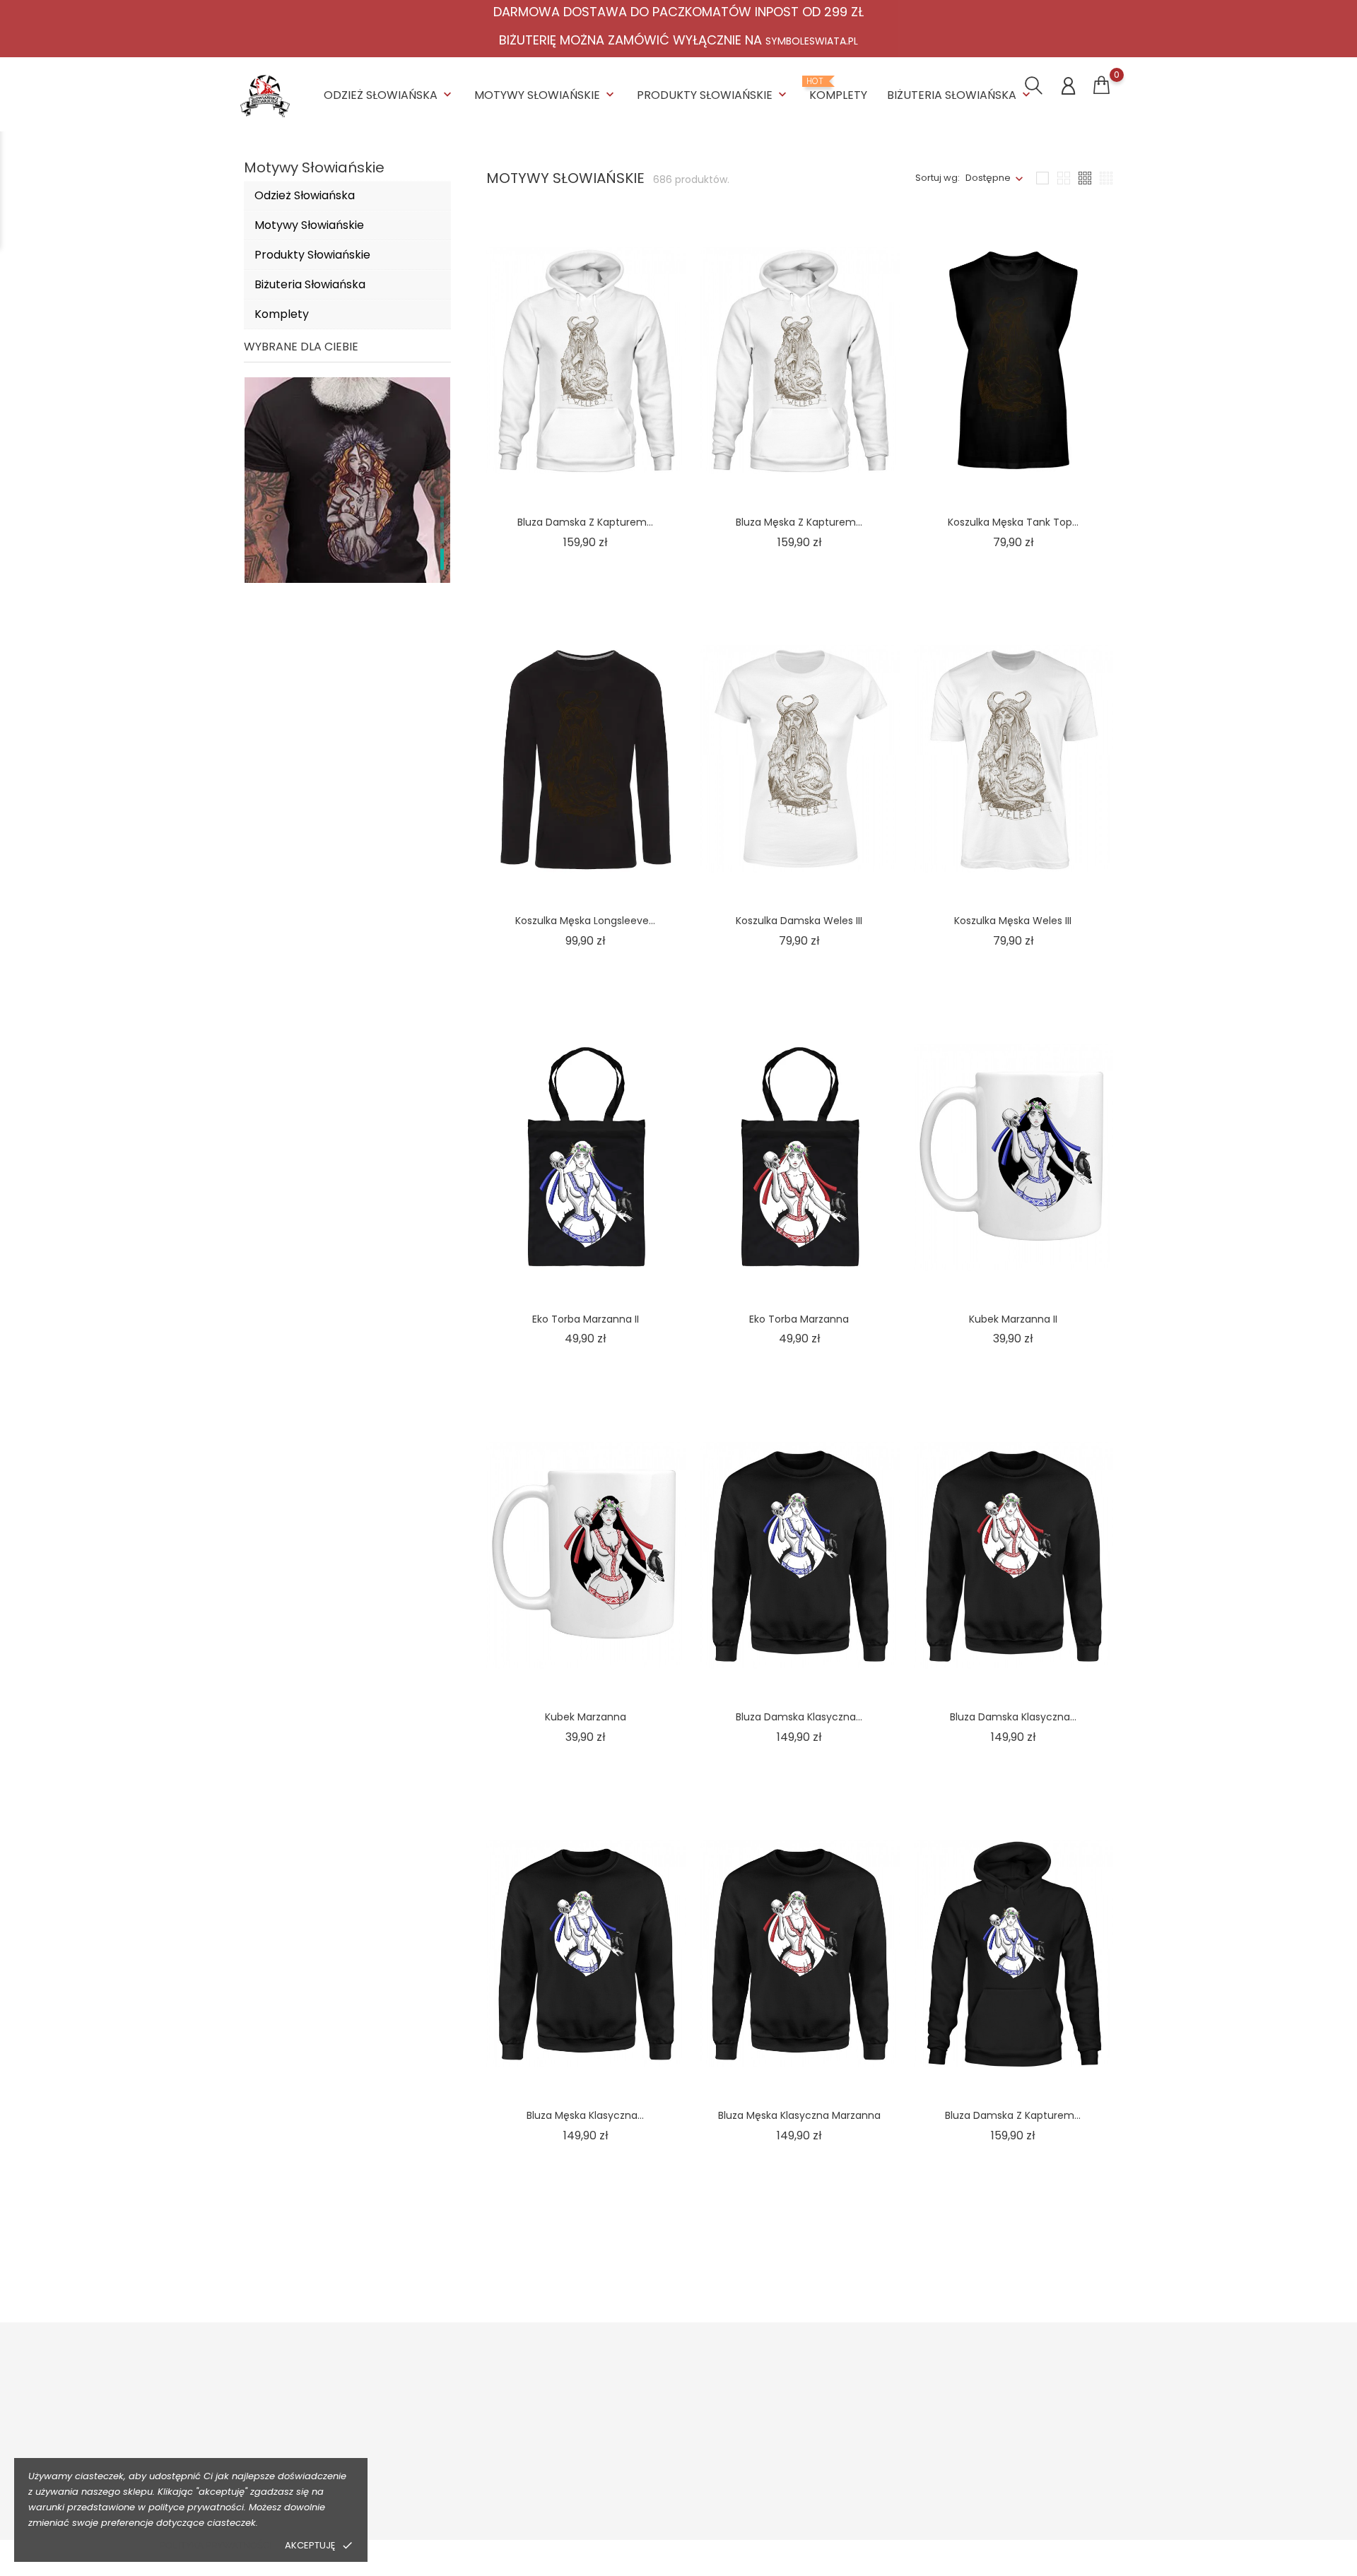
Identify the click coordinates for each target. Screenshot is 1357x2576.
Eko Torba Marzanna (799, 1319)
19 (1037, 2264)
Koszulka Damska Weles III (799, 921)
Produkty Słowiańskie (713, 95)
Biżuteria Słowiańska (960, 95)
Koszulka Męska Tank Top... (1013, 522)
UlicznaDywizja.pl (849, 2477)
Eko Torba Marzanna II (586, 1319)
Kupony (1002, 2514)
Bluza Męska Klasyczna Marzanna (799, 2115)
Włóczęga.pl (839, 2434)
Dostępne (988, 178)
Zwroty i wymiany (501, 2434)
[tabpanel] (347, 536)
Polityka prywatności (216, 2545)
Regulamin (660, 2434)
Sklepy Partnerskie (678, 2477)
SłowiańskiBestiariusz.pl (864, 2456)
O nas (649, 2412)
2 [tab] (442, 533)
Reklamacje (489, 2477)
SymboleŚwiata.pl (851, 2499)
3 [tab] (442, 559)
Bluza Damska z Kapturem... (585, 522)
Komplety (838, 90)
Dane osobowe (1020, 2412)
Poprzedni (992, 2234)
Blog (646, 2499)
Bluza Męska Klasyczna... (585, 2115)
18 (1009, 2264)
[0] (1102, 85)
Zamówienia (1014, 2434)
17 (980, 2264)
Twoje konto (1026, 2382)
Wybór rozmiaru (499, 2456)
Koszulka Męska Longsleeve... (585, 921)
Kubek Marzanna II (1013, 1319)
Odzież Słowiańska (389, 95)
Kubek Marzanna (586, 1717)
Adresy (1001, 2492)
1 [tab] (442, 507)
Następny (1065, 2294)
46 (1079, 2264)
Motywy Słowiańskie (546, 95)
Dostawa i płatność (505, 2412)
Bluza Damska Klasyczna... (799, 1717)
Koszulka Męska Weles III (1013, 921)
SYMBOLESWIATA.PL (812, 41)
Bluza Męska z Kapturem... (799, 522)
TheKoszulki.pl (842, 2412)
